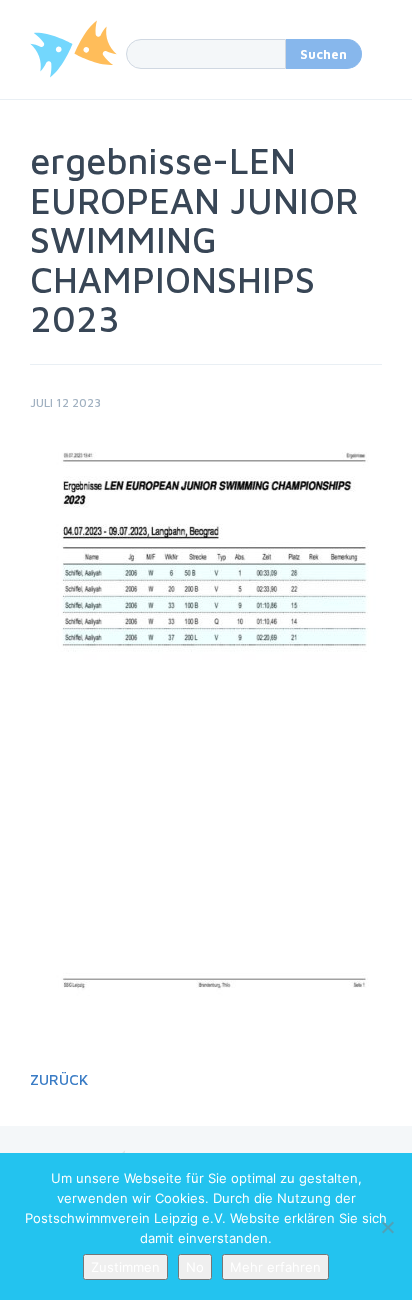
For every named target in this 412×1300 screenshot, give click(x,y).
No (195, 1267)
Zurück (59, 1079)
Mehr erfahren (275, 1267)
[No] (387, 1227)
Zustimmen (125, 1267)
